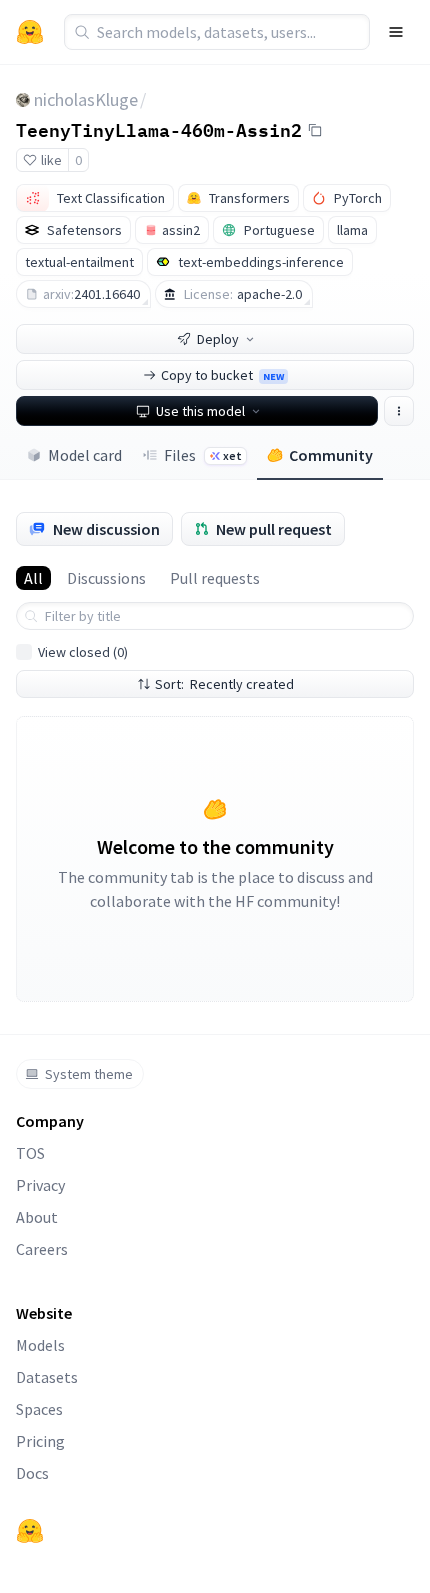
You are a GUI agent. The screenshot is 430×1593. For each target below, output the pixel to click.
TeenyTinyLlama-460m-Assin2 (159, 129)
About (37, 1217)
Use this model (200, 411)
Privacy (40, 1185)
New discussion (106, 529)
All (33, 578)
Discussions (106, 578)
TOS (30, 1153)
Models (40, 1345)
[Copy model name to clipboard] (315, 130)
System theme (89, 1074)
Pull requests (215, 578)
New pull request (274, 529)
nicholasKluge (86, 99)
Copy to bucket (222, 375)
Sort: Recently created (224, 684)
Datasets (47, 1377)
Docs (32, 1473)
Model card (85, 455)
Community (331, 455)
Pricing (40, 1441)
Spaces (39, 1409)
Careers (42, 1249)
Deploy (218, 339)
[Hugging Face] (30, 1531)
